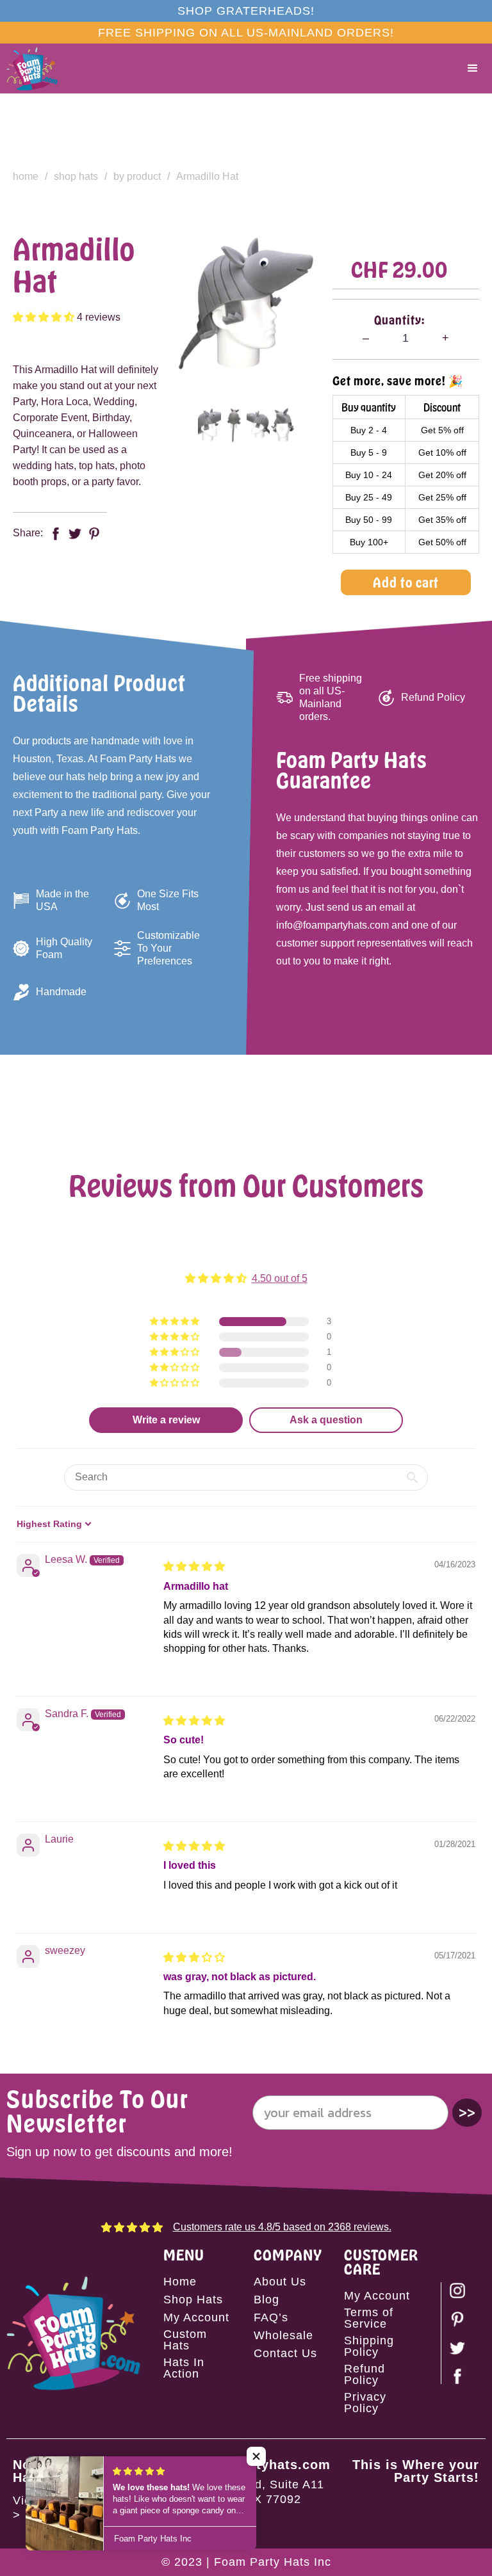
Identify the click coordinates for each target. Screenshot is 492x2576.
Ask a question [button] (326, 1420)
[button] (473, 68)
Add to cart (406, 582)
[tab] (209, 425)
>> (467, 2112)
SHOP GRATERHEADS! (246, 11)
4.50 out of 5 (280, 1278)
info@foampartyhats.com (246, 2465)
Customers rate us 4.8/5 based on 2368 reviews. (282, 2227)
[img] (194, 1566)
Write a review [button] (166, 1420)
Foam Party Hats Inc (273, 2562)
